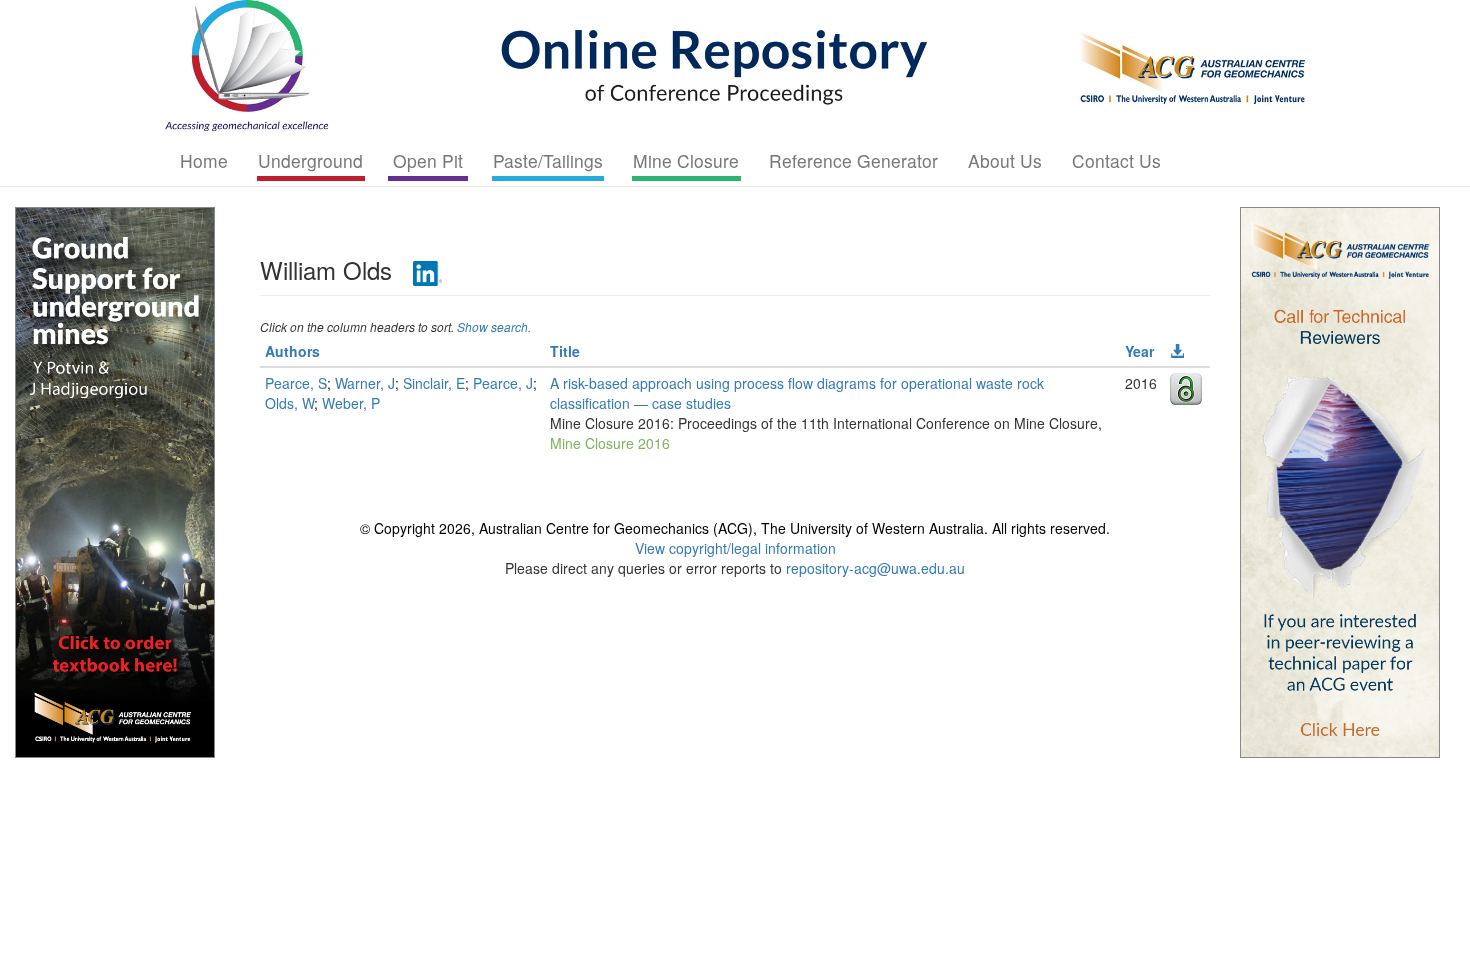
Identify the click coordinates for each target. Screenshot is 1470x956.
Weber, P (351, 403)
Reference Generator (853, 160)
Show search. (494, 326)
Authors (292, 351)
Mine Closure (686, 160)
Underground (310, 160)
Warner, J (365, 383)
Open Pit (428, 160)
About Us (1005, 160)
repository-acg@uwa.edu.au (875, 568)
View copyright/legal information (735, 548)
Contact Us (1116, 160)
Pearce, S (296, 383)
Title (565, 351)
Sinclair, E (434, 383)
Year (1139, 351)
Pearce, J (503, 383)
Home (204, 160)
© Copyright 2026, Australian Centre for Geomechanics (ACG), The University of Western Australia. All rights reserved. (735, 528)
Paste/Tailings (548, 160)
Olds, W (289, 403)
